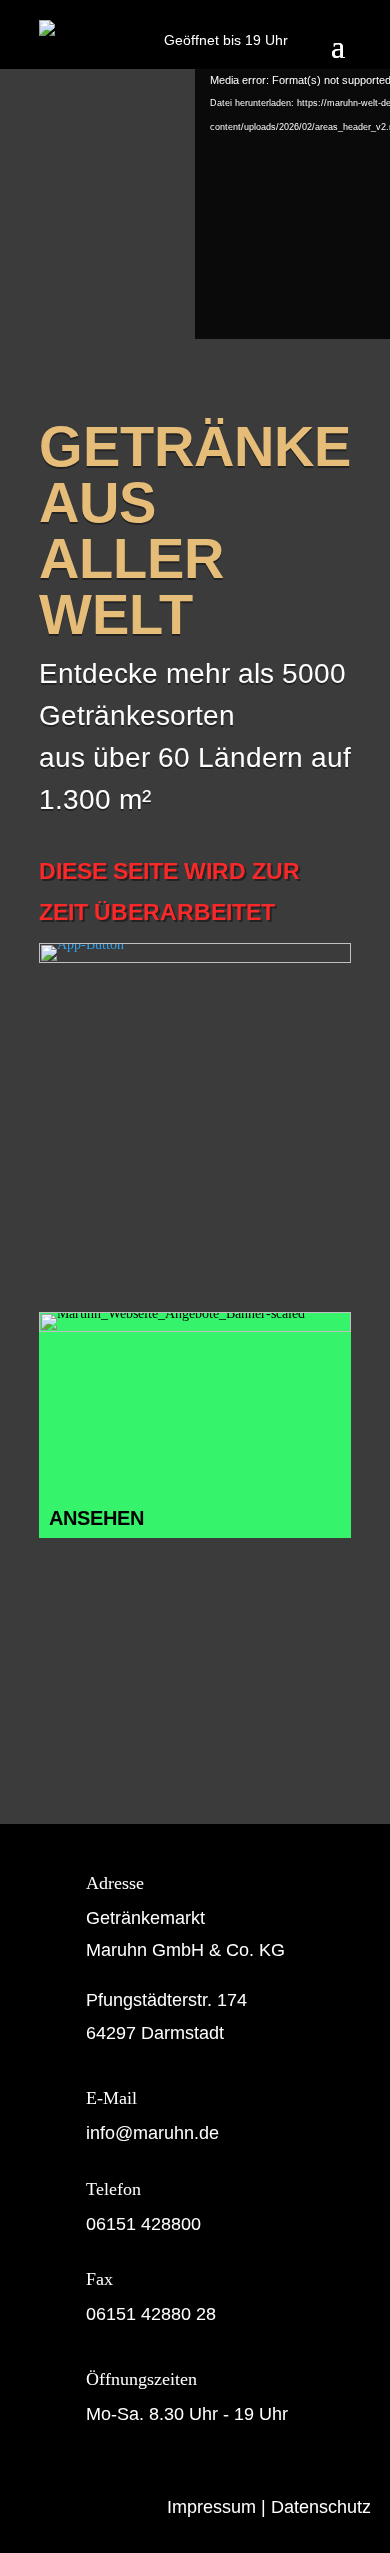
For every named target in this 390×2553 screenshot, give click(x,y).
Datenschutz (321, 2507)
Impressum (211, 2507)
